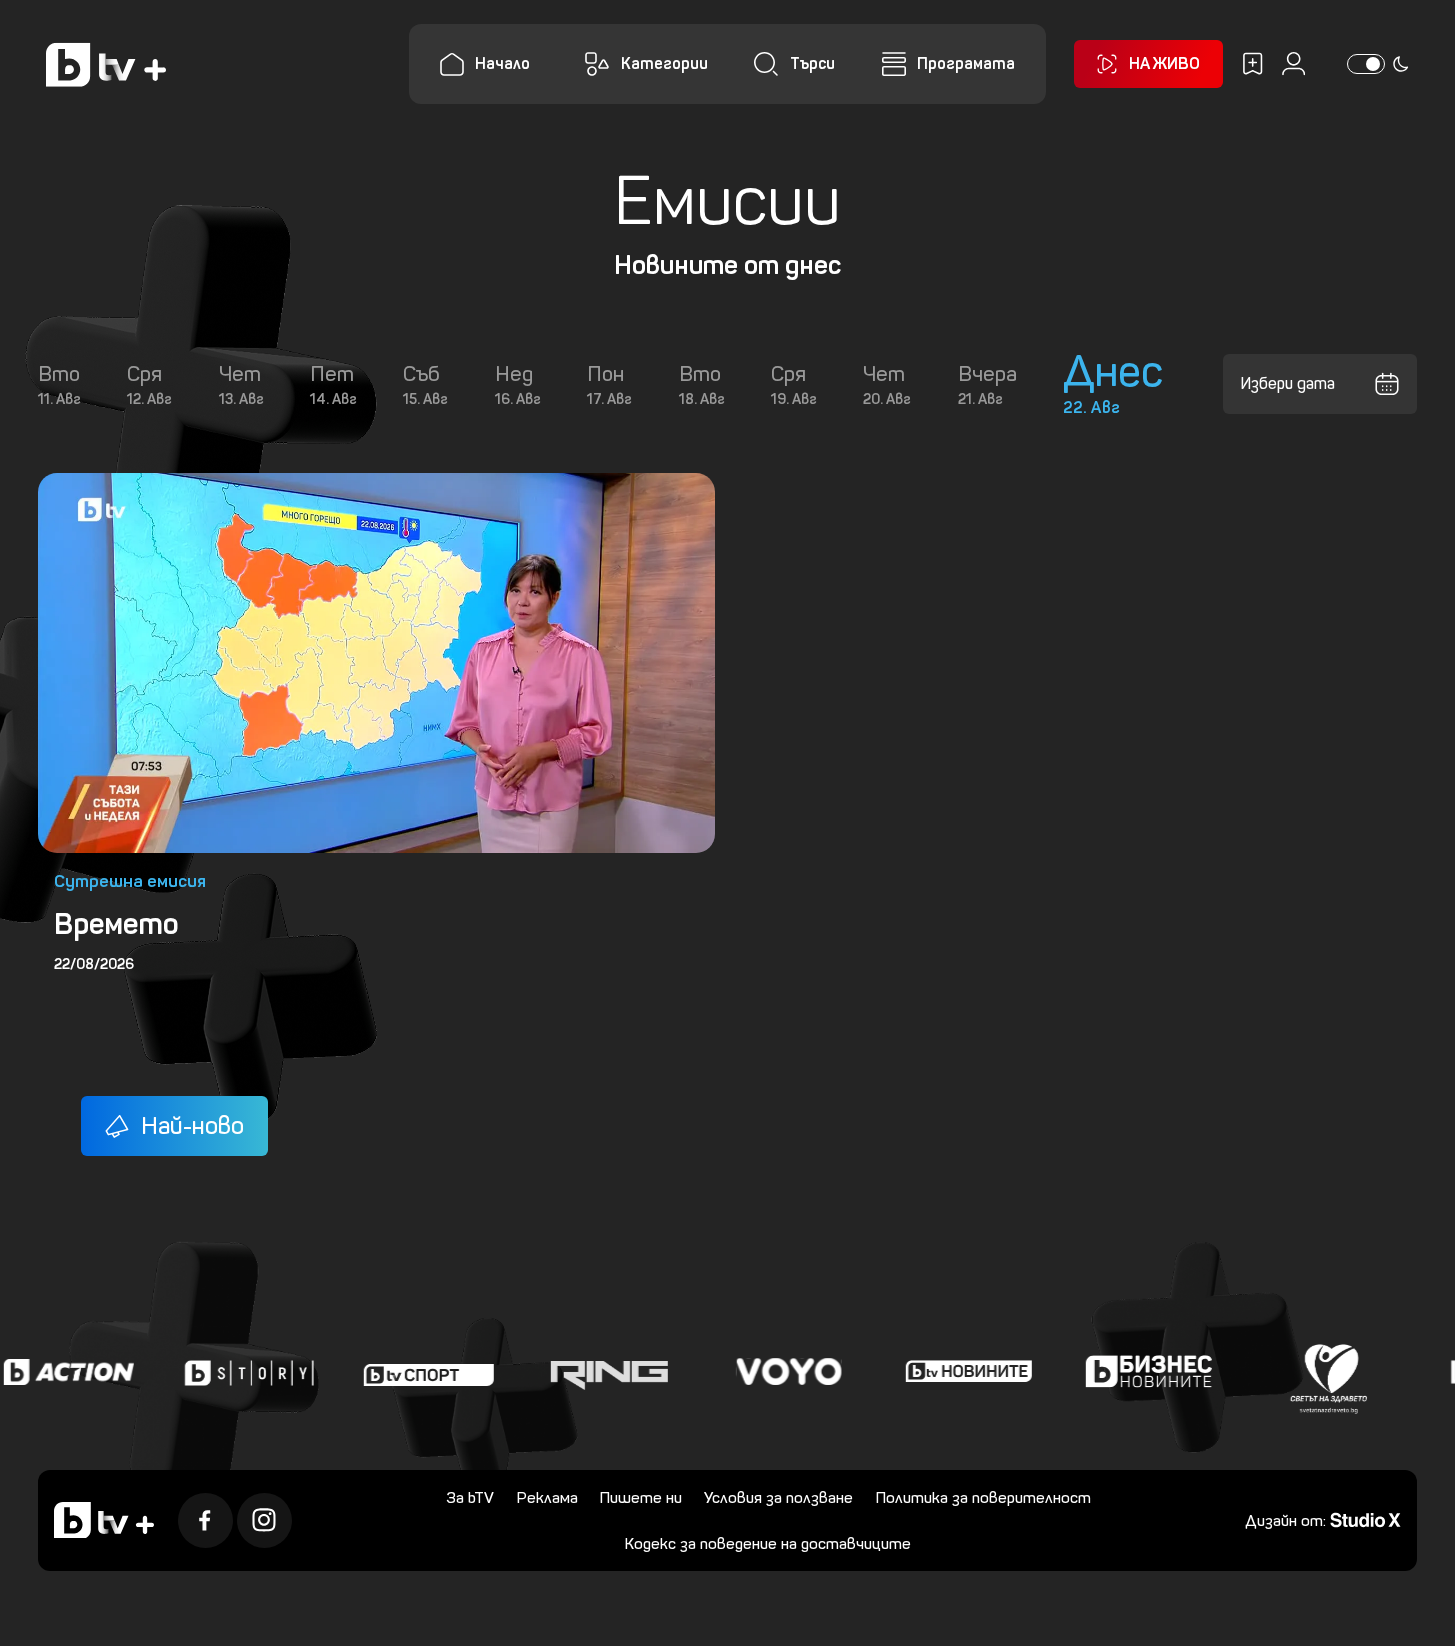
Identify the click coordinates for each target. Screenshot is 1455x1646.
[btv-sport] (423, 1372)
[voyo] (783, 1372)
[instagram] (264, 1520)
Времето (116, 924)
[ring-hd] (603, 1372)
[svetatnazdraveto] (1323, 1372)
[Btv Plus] (106, 64)
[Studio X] (1365, 1518)
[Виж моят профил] (1293, 63)
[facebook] (205, 1520)
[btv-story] (243, 1372)
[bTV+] (104, 1520)
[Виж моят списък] (1252, 63)
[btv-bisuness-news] (1143, 1372)
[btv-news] (963, 1372)
